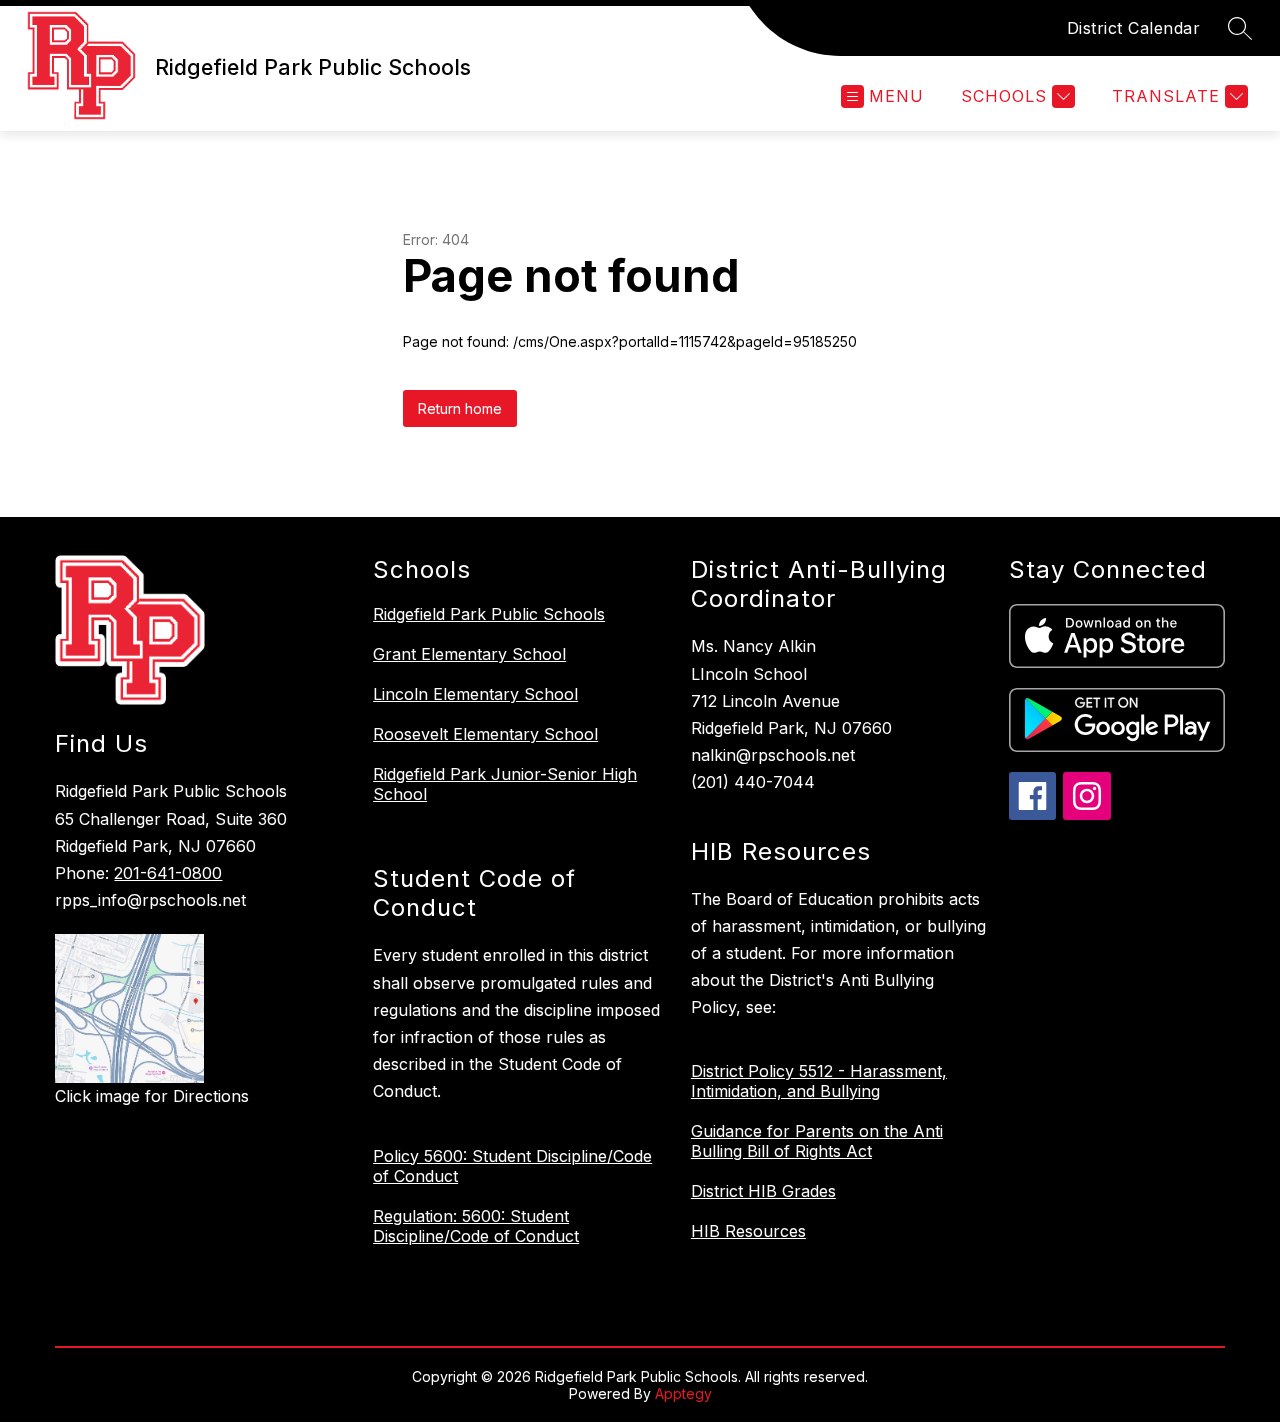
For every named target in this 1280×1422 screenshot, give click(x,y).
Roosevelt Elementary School (485, 734)
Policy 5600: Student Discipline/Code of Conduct (512, 1166)
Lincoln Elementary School (475, 694)
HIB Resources (748, 1231)
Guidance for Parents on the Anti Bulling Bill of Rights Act (817, 1141)
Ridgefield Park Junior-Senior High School (505, 784)
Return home (460, 408)
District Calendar (1134, 28)
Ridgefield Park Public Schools (489, 614)
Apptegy (683, 1393)
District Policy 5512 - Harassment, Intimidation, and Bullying (819, 1081)
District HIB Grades (763, 1191)
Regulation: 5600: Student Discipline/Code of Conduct (476, 1226)
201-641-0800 (168, 873)
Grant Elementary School (469, 654)
